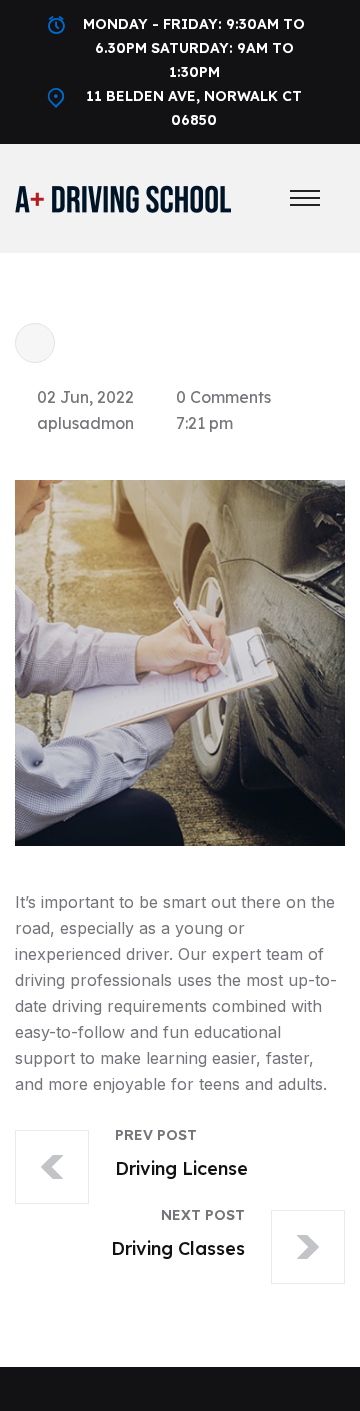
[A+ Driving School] (123, 197)
